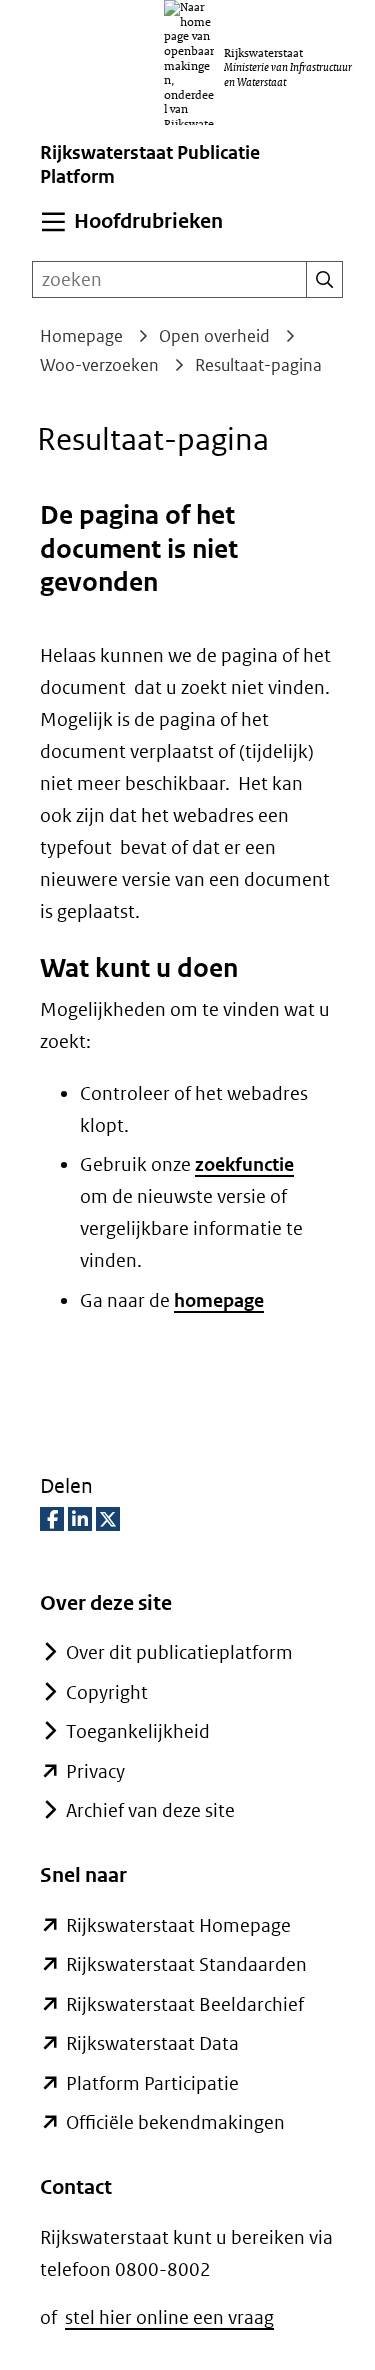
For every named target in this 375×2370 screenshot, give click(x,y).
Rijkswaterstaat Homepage (178, 1925)
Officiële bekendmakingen (175, 2122)
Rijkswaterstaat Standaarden (186, 1964)
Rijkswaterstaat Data (152, 2043)
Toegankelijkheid (138, 1731)
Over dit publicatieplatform (179, 1652)
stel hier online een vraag (169, 2317)
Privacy (95, 1771)
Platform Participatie (152, 2083)
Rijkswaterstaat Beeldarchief (185, 2004)
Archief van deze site (150, 1810)
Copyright (107, 1692)
